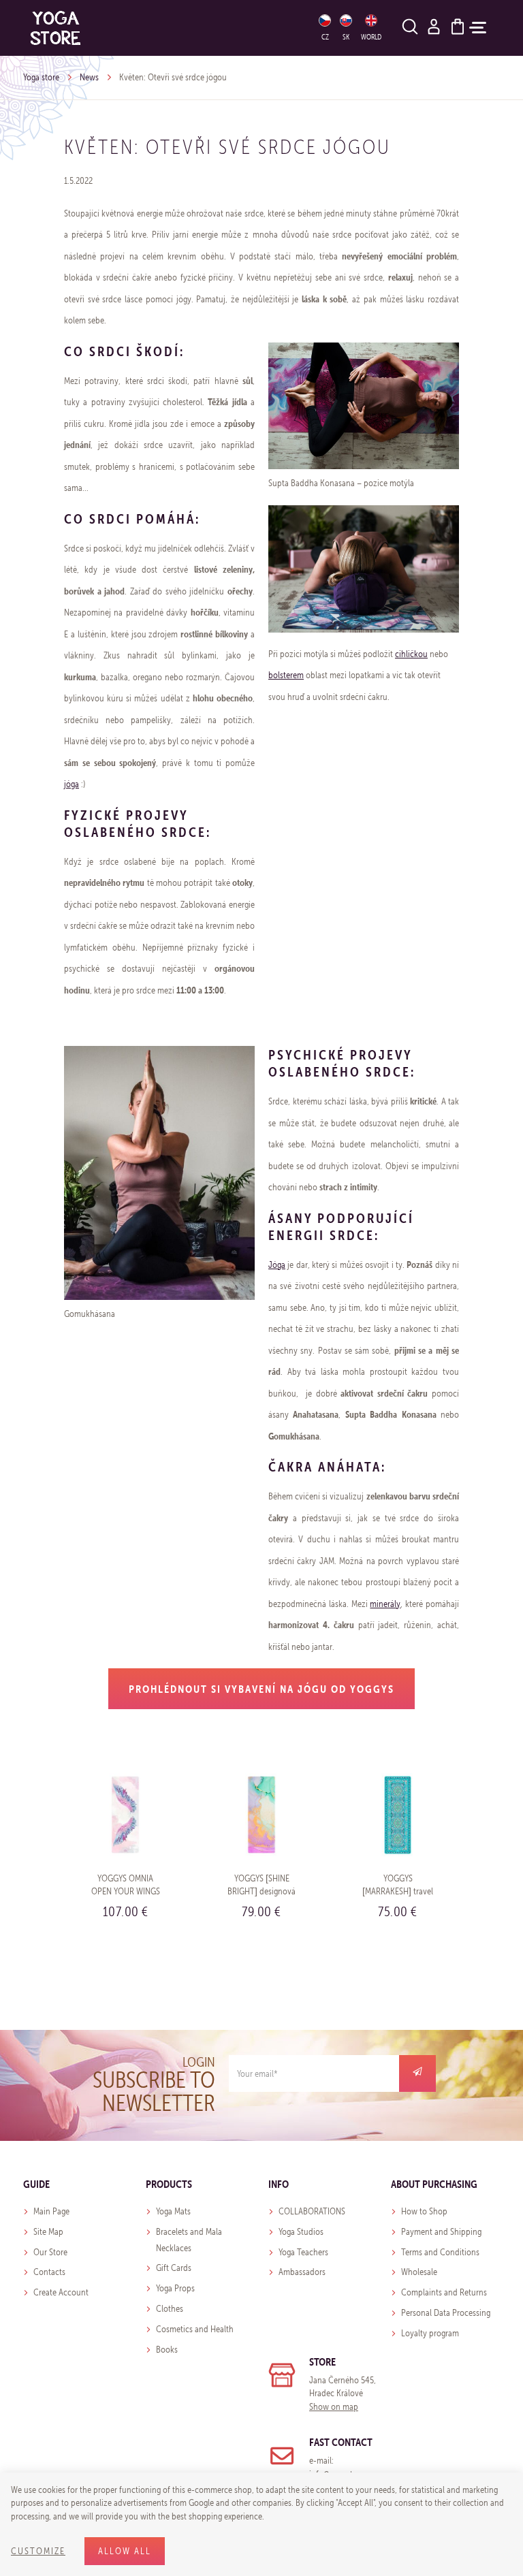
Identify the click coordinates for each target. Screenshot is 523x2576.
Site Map (48, 2232)
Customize (38, 2551)
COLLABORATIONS (312, 2211)
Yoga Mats (173, 2211)
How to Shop (424, 2211)
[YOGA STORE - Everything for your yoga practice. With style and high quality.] (56, 28)
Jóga (277, 1265)
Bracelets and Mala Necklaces (189, 2240)
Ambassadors (302, 2272)
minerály (385, 1604)
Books (167, 2350)
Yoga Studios (301, 2232)
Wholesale (419, 2272)
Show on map (334, 2407)
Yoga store (41, 77)
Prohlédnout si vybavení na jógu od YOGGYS (261, 1689)
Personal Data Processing (446, 2313)
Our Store (50, 2252)
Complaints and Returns (444, 2292)
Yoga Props (175, 2288)
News (89, 77)
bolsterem (286, 675)
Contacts (49, 2272)
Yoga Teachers (303, 2252)
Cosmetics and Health (195, 2329)
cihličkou (411, 654)
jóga (72, 784)
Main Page (51, 2211)
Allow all (125, 2551)
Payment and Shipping (441, 2232)
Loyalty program (430, 2333)
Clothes (170, 2309)
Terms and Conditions (440, 2252)
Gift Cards (174, 2268)
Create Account (61, 2292)
